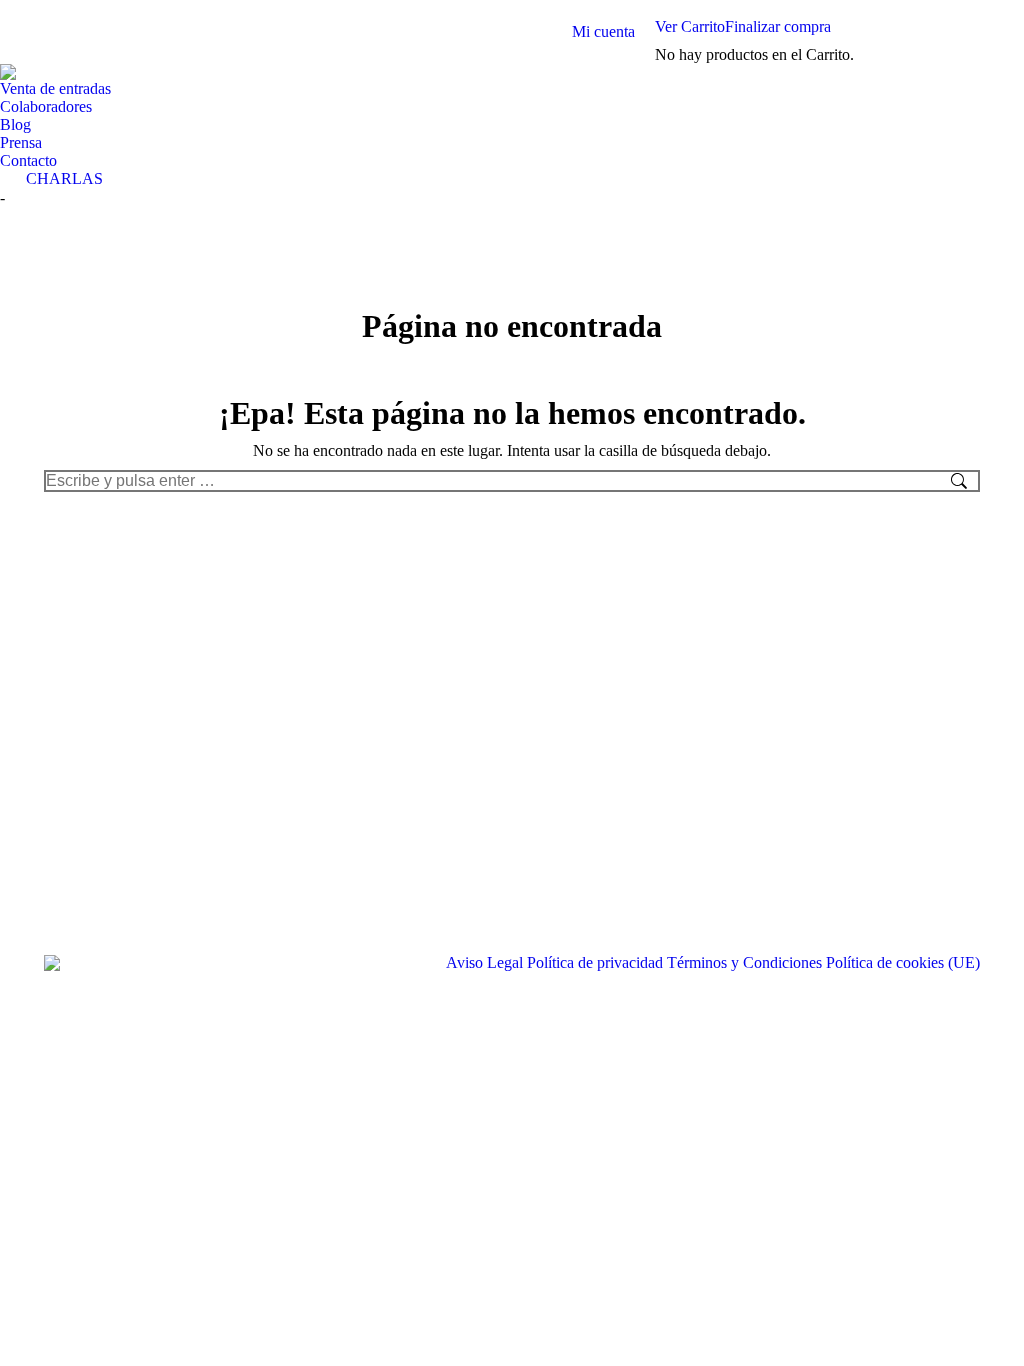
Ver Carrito (690, 26)
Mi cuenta (603, 31)
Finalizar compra (778, 26)
